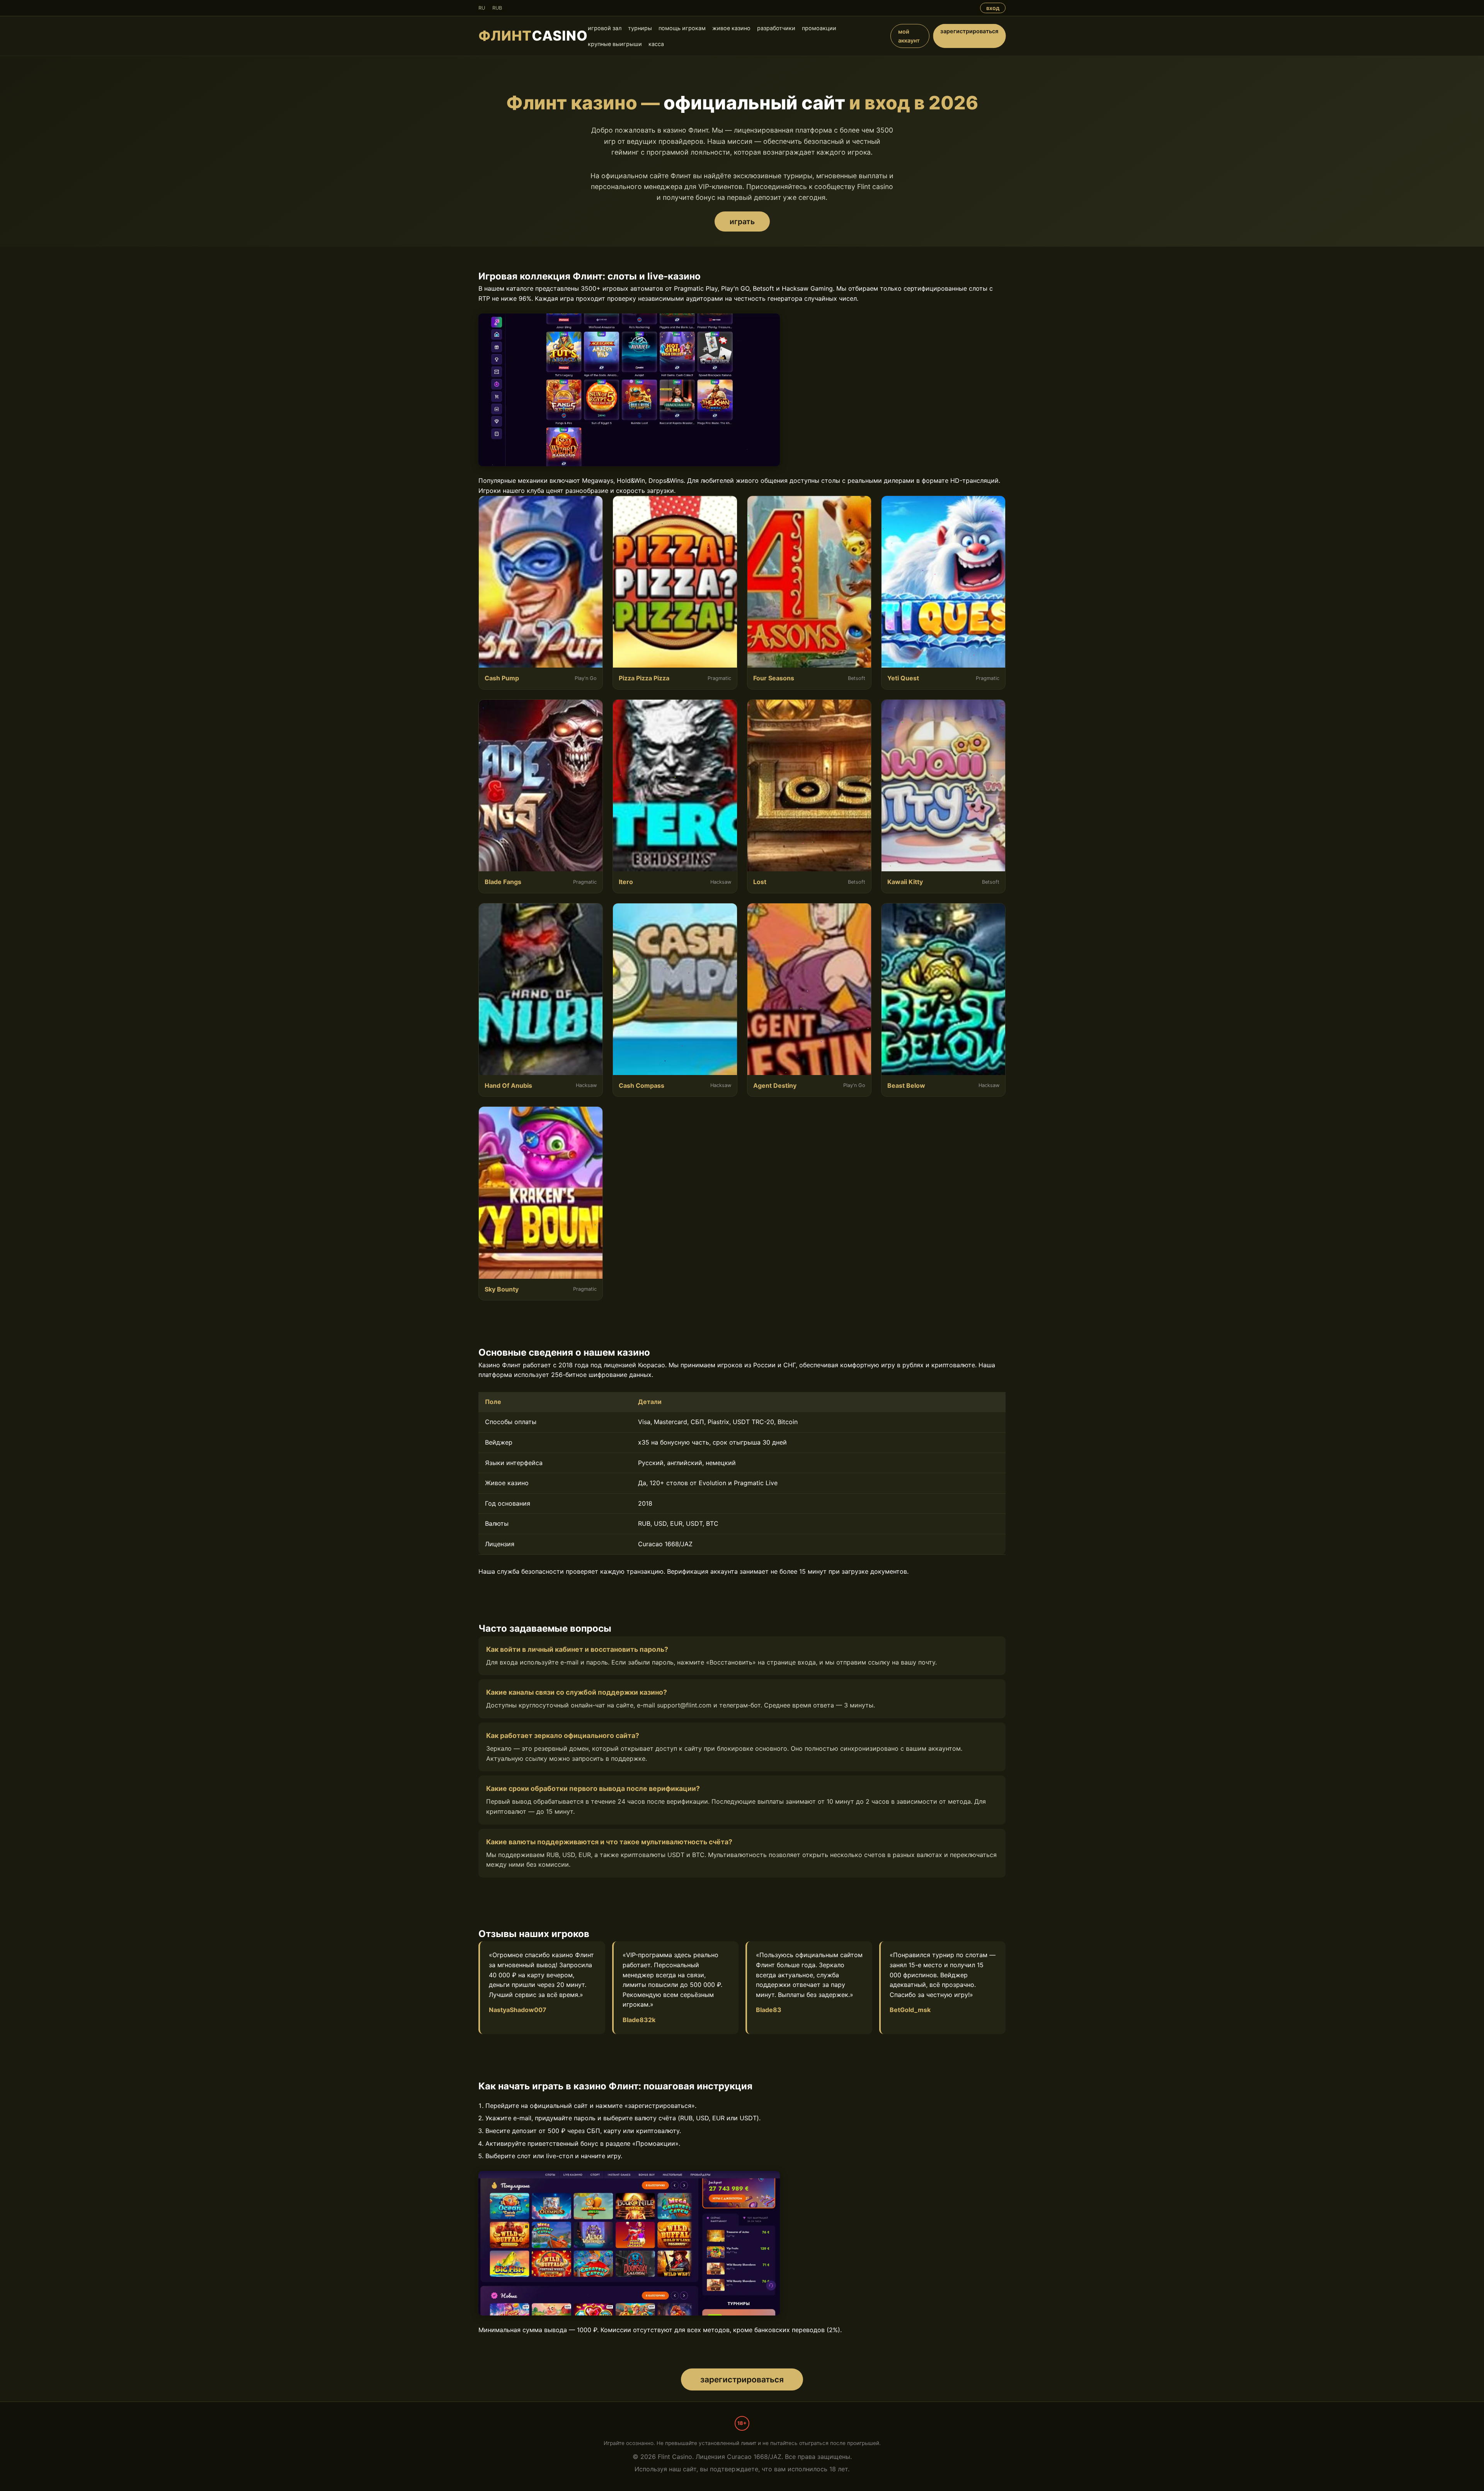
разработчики (776, 28)
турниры (640, 28)
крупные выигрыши (615, 44)
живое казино (731, 28)
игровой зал (605, 28)
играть (742, 221)
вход (993, 8)
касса (656, 44)
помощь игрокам (682, 28)
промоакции (819, 28)
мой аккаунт (909, 36)
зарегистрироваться (969, 31)
